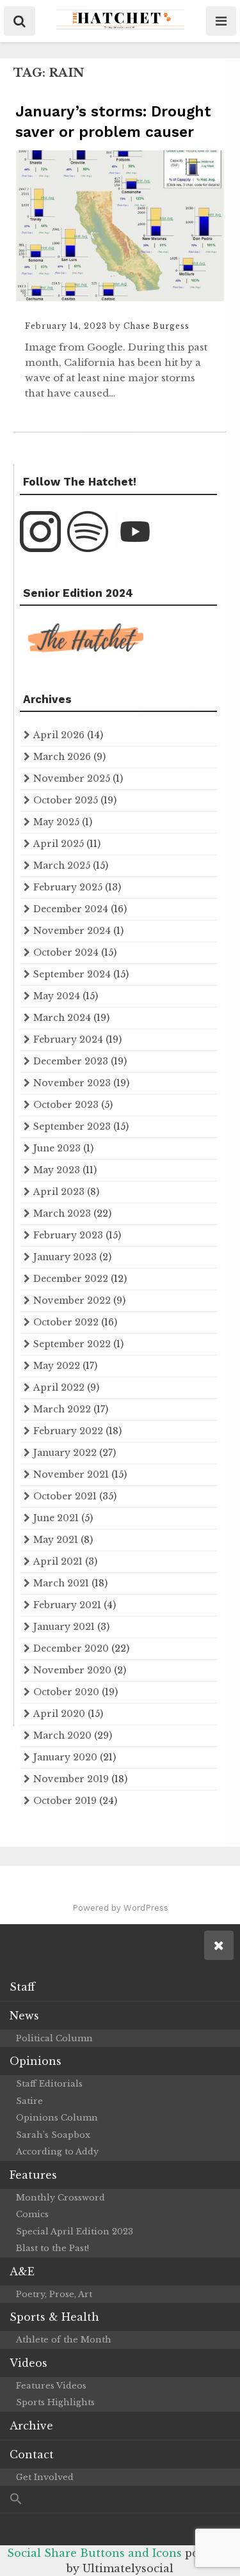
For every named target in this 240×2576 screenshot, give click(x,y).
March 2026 (62, 757)
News (24, 2016)
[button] (120, 2500)
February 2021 (67, 1605)
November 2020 (72, 1670)
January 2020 (65, 1757)
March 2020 (62, 1735)
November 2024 (72, 931)
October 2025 (66, 800)
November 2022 (72, 1300)
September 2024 (72, 974)
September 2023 (72, 1126)
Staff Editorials (49, 2084)
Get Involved (45, 2477)
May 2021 (56, 1540)
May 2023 (57, 1170)
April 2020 (59, 1714)
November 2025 (72, 778)
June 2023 (57, 1148)
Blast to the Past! (52, 2248)
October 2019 (65, 1801)
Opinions (36, 2061)
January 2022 (65, 1453)
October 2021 (65, 1496)
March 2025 (62, 865)
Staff (22, 1987)
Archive (31, 2426)
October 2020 (66, 1692)
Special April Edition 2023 (75, 2232)
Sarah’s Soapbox (53, 2135)
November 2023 (72, 1083)
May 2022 (57, 1366)
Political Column (54, 2038)
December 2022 (71, 1279)
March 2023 (62, 1213)
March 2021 (61, 1583)
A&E (22, 2272)
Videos (28, 2363)
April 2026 (59, 735)
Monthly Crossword (60, 2198)
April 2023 (59, 1192)
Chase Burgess (156, 326)
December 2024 (71, 909)
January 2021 (64, 1627)
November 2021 (71, 1474)
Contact (32, 2454)
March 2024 (62, 1018)
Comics (32, 2214)
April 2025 (59, 844)
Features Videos (51, 2386)
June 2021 (56, 1518)
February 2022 (68, 1431)
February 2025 (68, 887)
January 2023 (65, 1257)
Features (33, 2175)
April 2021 (58, 1561)
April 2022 (59, 1387)
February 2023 (68, 1235)
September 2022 (72, 1344)
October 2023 (66, 1105)
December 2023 (71, 1061)
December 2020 (71, 1648)
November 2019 (71, 1779)
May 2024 (57, 996)
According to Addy (57, 2152)
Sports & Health (54, 2317)
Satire (29, 2101)
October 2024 (66, 952)
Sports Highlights (55, 2402)
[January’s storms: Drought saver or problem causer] (120, 297)
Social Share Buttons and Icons (94, 2553)
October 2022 (66, 1322)
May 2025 (56, 822)
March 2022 (62, 1409)
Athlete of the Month (64, 2340)
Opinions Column (57, 2118)
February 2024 (68, 1039)
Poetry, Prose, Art (54, 2294)
